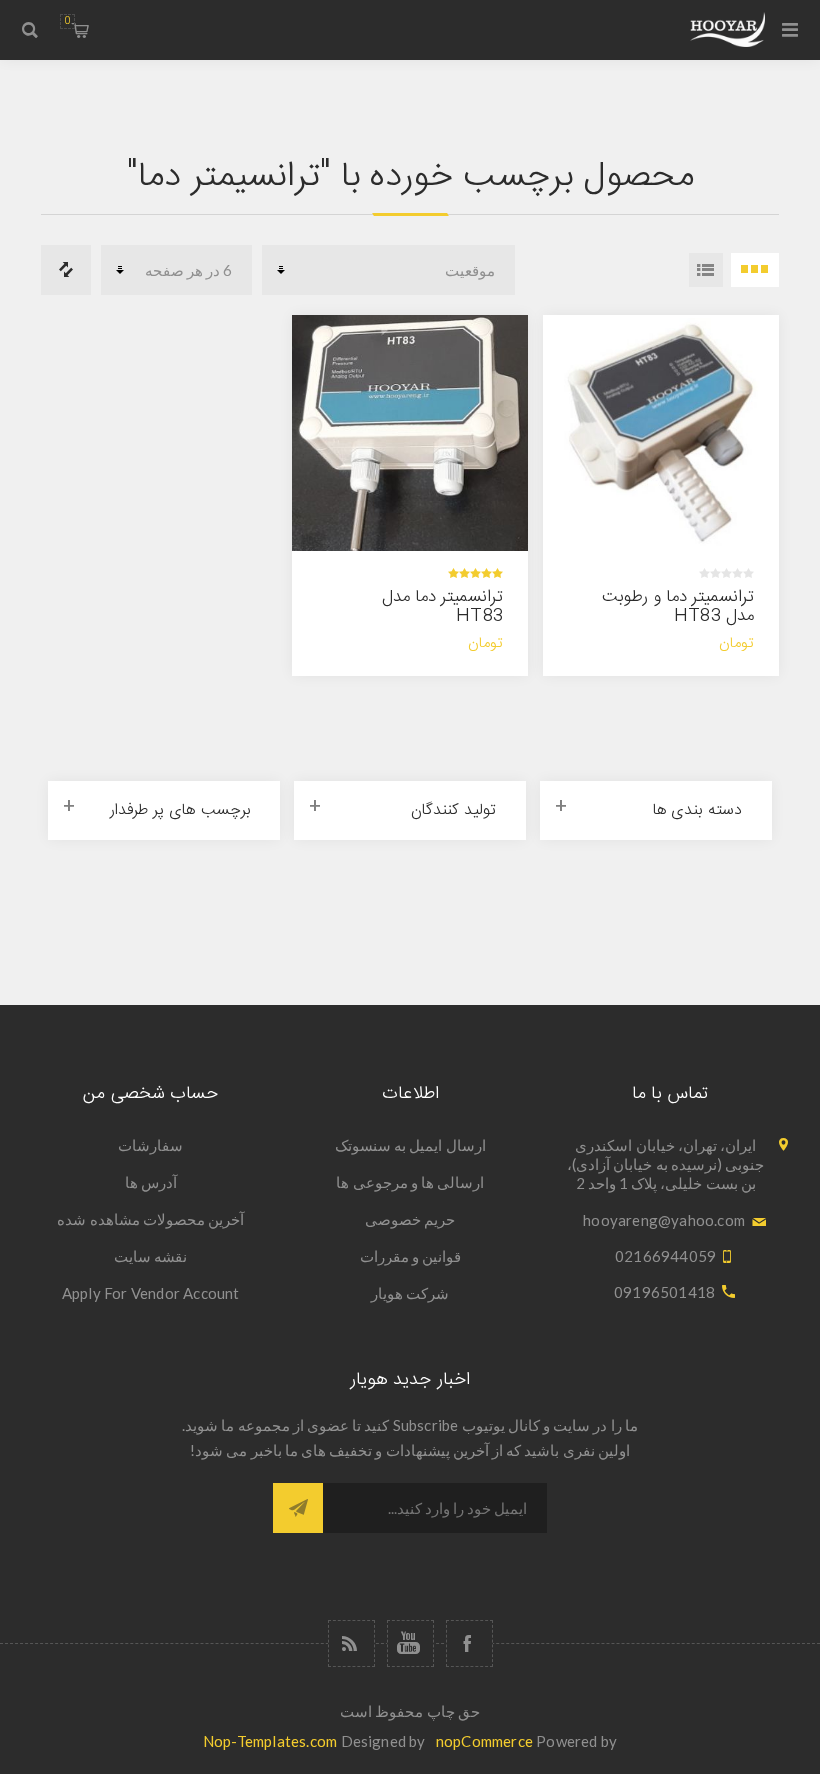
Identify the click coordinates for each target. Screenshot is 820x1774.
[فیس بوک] (469, 1643)
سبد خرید (67, 21)
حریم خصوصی (410, 1219)
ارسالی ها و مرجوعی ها (410, 1182)
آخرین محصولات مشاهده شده (150, 1219)
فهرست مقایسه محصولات (66, 270)
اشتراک (298, 1508)
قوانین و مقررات (410, 1256)
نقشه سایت (150, 1256)
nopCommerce (484, 1741)
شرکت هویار (410, 1293)
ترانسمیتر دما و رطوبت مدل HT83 (678, 606)
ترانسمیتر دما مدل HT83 (442, 606)
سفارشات (150, 1145)
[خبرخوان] (351, 1643)
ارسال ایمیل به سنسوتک (410, 1145)
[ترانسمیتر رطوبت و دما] (661, 433)
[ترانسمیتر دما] (410, 433)
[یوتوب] (410, 1643)
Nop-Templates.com (270, 1741)
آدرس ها (151, 1182)
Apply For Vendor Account (151, 1293)
